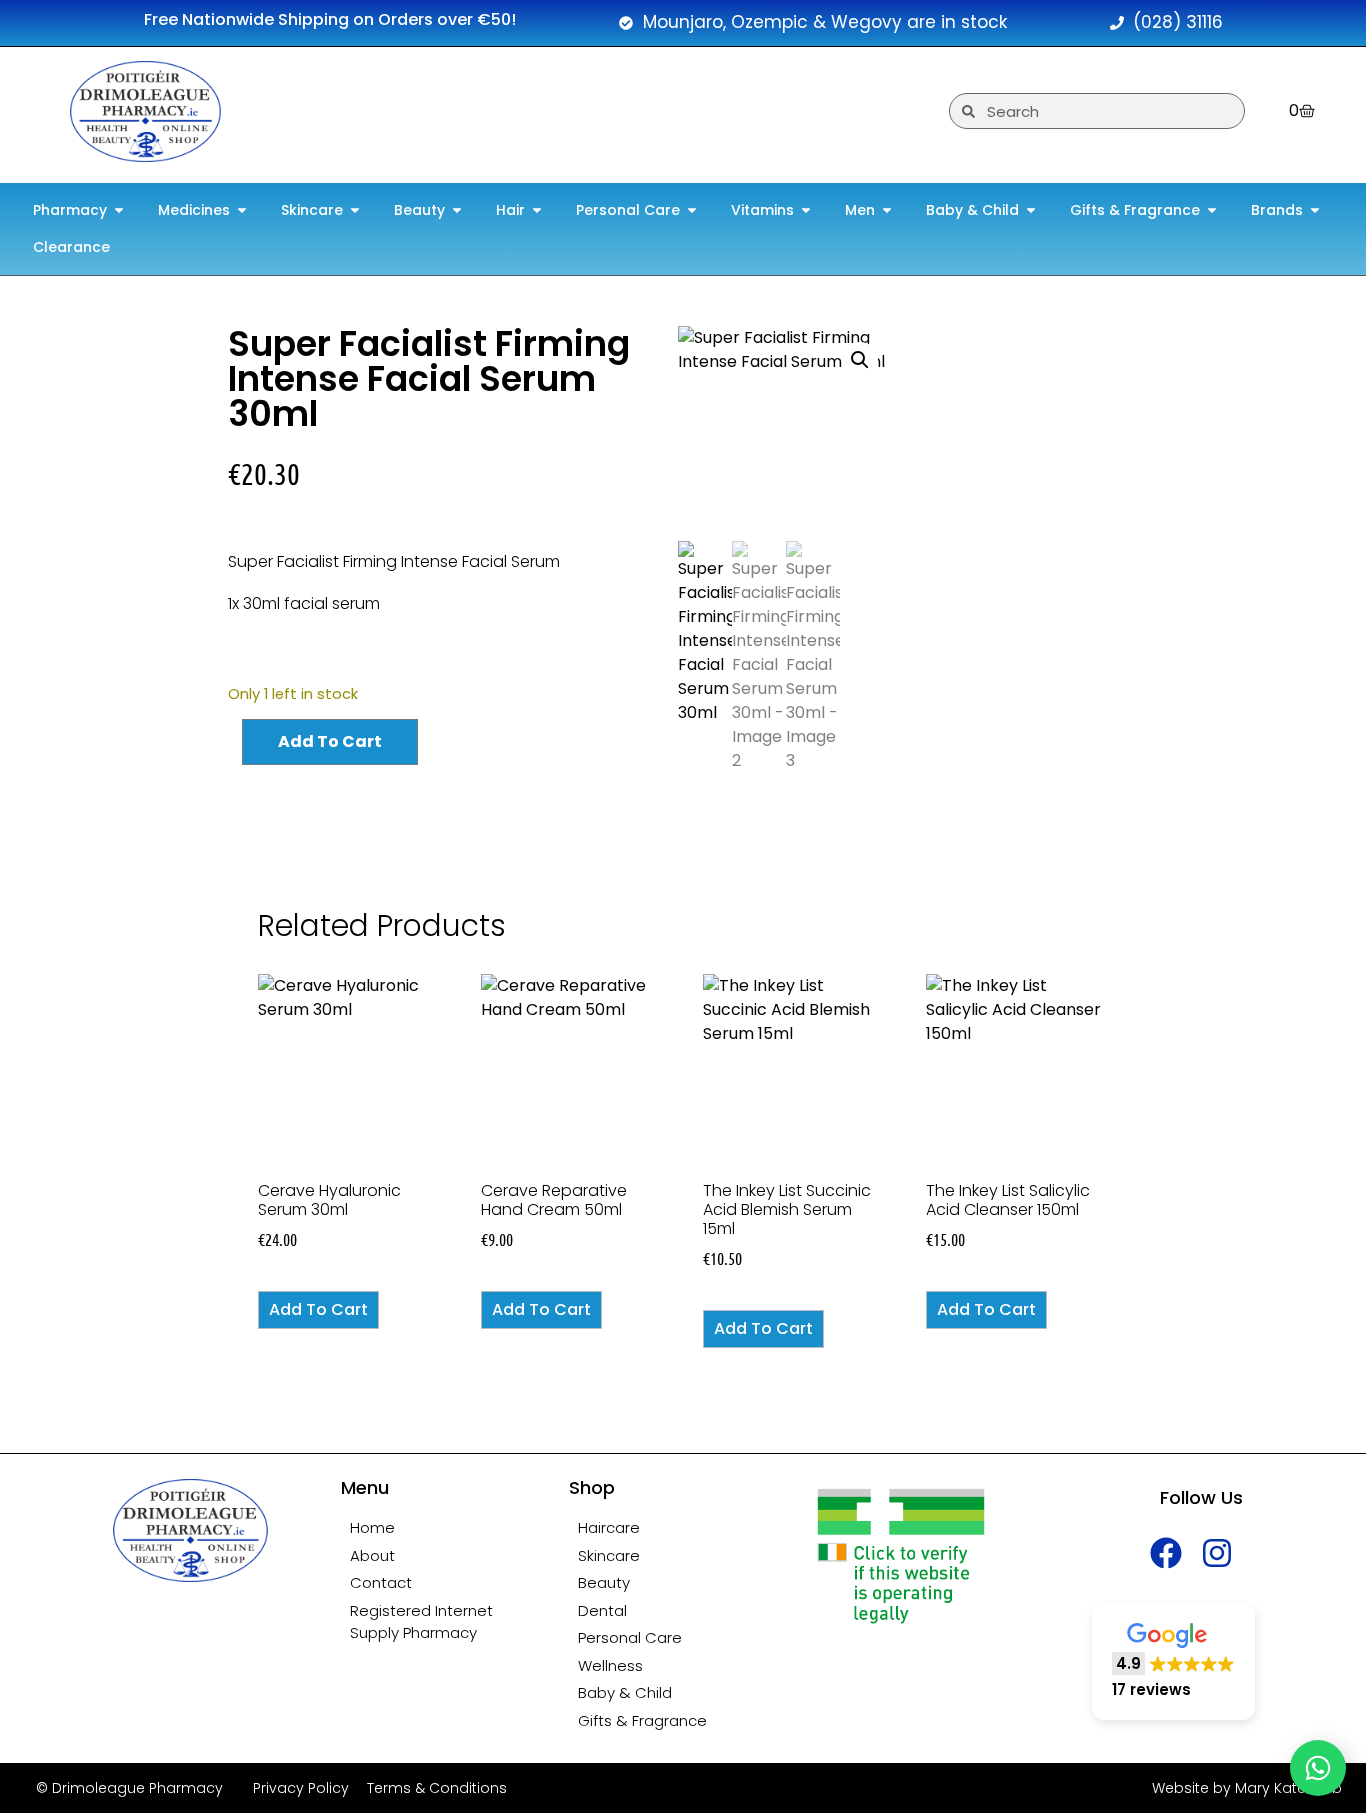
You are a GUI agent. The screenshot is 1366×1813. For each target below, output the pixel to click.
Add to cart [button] (318, 1309)
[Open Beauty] (457, 210)
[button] (860, 360)
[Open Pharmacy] (119, 210)
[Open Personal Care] (692, 210)
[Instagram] (1217, 1552)
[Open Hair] (537, 210)
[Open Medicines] (242, 210)
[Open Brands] (1315, 210)
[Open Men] (887, 210)
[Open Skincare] (355, 210)
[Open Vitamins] (806, 210)
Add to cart (330, 741)
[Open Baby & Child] (1031, 210)
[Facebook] (1166, 1552)
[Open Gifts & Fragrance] (1212, 210)
